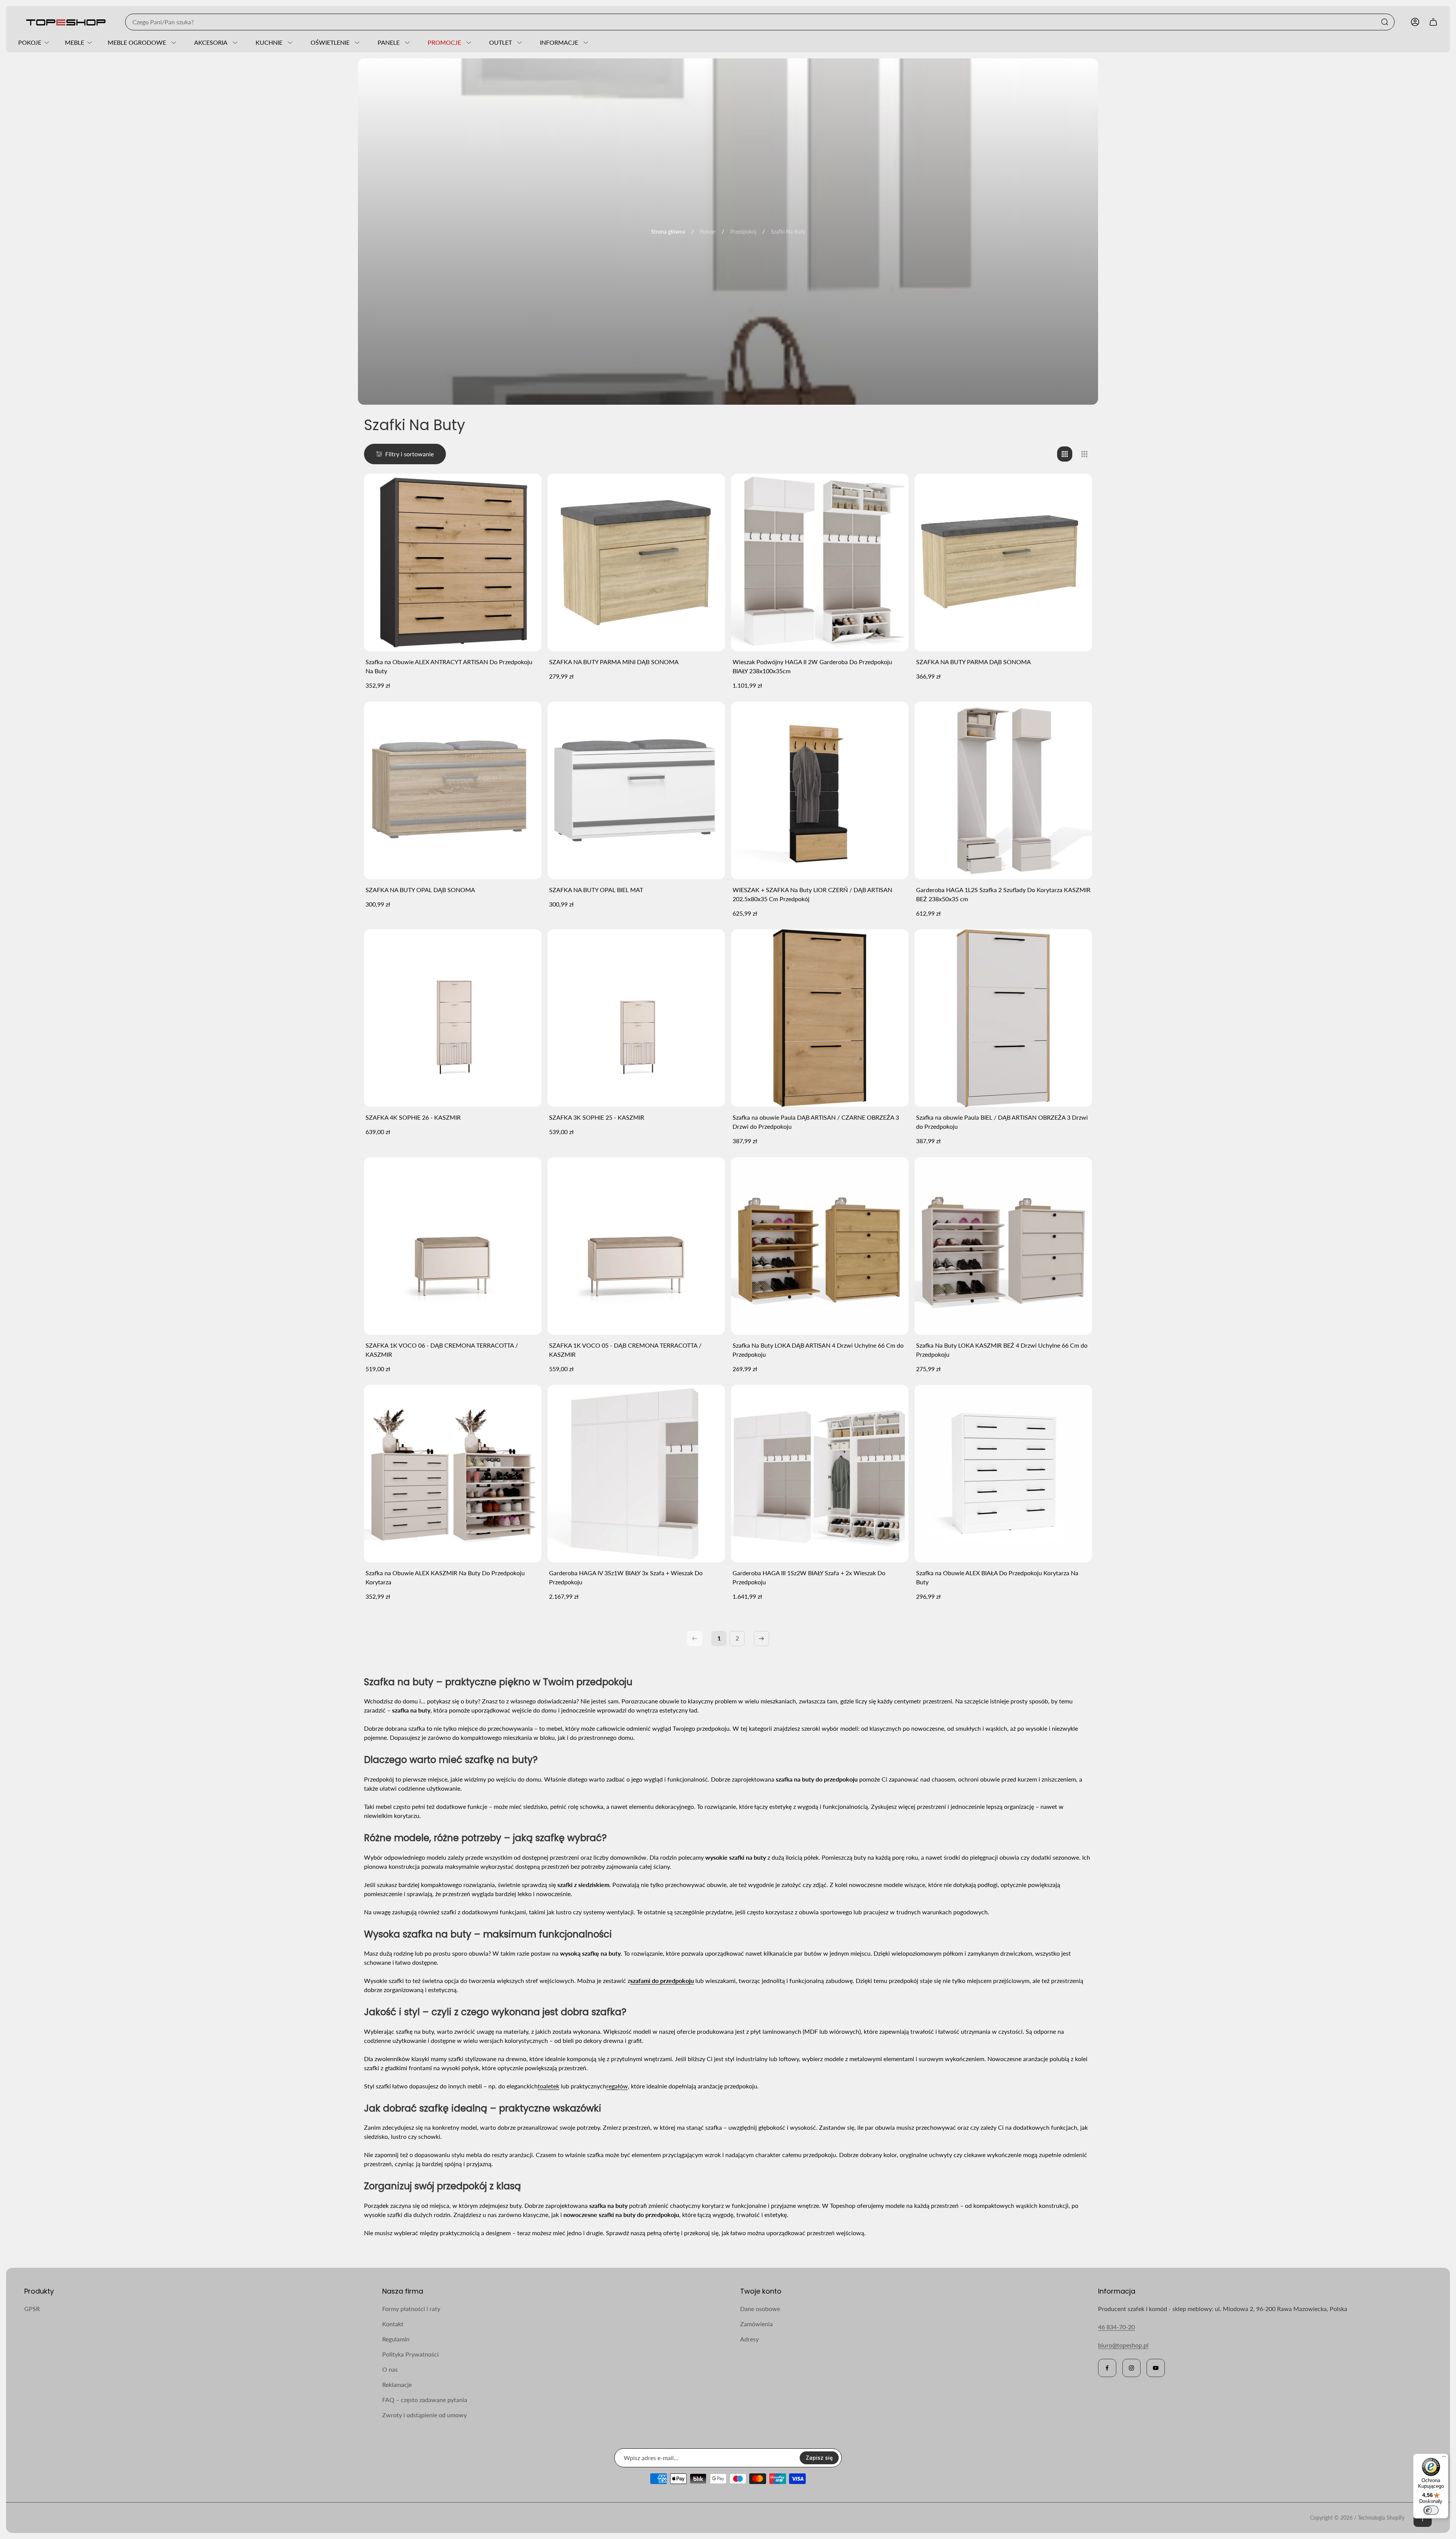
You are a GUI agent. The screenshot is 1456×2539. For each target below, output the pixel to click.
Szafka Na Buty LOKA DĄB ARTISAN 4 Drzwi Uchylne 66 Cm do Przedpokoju (818, 1350)
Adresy (749, 2339)
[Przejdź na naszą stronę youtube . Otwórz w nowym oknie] (1156, 2368)
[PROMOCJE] (468, 42)
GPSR (32, 2309)
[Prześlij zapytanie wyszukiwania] (1385, 22)
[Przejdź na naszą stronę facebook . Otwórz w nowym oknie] (1107, 2368)
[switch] (1431, 2510)
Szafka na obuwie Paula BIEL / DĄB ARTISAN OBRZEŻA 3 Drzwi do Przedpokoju (1002, 1122)
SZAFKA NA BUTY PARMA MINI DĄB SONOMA (614, 662)
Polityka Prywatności (410, 2354)
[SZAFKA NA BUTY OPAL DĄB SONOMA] (453, 790)
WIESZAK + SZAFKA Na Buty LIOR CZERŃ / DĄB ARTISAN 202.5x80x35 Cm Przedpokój (812, 894)
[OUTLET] (518, 42)
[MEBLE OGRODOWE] (173, 42)
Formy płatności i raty (411, 2309)
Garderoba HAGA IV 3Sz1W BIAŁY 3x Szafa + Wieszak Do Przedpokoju (626, 1577)
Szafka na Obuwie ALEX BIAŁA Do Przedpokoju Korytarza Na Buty (997, 1577)
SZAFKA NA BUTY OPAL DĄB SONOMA (420, 890)
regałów (617, 2086)
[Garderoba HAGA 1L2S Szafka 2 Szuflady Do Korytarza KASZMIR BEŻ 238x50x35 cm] (1003, 790)
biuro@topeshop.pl (1123, 2345)
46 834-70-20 (1116, 2327)
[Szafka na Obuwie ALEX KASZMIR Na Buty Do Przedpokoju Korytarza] (453, 1474)
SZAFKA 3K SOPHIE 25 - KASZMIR (597, 1117)
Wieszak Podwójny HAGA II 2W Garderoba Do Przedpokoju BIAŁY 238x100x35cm (812, 666)
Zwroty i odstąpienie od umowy (424, 2415)
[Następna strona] (761, 1639)
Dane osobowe (760, 2309)
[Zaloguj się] (1415, 22)
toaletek (548, 2086)
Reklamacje (397, 2384)
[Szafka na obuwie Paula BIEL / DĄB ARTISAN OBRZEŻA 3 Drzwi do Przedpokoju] (1003, 1018)
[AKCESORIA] (234, 42)
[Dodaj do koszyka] (526, 489)
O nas (390, 2369)
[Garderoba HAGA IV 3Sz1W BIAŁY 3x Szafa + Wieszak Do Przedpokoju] (636, 1474)
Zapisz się (819, 2458)
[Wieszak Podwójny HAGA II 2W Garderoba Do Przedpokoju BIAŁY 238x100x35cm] (820, 562)
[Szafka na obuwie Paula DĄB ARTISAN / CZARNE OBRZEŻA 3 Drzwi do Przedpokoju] (820, 1018)
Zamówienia (756, 2324)
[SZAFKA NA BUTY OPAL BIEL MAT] (636, 790)
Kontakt (393, 2324)
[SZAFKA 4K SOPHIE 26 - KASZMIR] (453, 1018)
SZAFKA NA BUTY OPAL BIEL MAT (596, 890)
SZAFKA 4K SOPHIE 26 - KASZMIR (413, 1117)
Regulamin (396, 2339)
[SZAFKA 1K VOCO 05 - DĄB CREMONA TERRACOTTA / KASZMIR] (636, 1246)
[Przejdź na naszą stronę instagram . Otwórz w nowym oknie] (1131, 2368)
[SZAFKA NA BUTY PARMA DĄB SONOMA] (1003, 562)
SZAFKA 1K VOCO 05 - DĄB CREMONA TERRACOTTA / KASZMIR (625, 1350)
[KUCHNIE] (289, 42)
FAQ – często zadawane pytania (425, 2400)
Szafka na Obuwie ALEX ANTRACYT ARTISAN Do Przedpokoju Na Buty (449, 666)
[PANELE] (406, 42)
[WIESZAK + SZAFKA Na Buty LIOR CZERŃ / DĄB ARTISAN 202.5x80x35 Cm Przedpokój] (820, 790)
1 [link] (719, 1638)
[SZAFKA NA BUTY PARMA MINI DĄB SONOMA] (636, 562)
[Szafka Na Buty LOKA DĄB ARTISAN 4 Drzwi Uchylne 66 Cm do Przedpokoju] (820, 1246)
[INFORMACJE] (585, 42)
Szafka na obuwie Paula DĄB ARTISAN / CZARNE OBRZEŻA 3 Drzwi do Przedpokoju (816, 1122)
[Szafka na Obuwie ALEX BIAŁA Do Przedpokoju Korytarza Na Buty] (1003, 1474)
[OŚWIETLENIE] (356, 42)
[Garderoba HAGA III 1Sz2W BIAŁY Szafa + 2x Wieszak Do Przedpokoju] (820, 1474)
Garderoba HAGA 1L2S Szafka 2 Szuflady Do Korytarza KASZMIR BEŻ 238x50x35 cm (1003, 894)
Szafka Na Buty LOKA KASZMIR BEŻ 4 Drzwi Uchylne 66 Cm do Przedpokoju (1002, 1350)
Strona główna (668, 232)
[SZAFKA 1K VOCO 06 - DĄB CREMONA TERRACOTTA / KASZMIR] (453, 1246)
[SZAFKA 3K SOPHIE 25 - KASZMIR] (636, 1018)
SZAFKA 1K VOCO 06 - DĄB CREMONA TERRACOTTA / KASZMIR (442, 1350)
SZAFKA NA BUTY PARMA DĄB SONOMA (974, 662)
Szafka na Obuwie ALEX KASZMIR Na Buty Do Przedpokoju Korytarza (445, 1577)
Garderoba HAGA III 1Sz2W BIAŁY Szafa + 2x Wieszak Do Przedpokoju (809, 1577)
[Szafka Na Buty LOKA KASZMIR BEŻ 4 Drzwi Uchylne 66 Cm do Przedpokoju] (1003, 1246)
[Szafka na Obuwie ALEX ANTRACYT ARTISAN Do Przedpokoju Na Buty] (453, 562)
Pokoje (708, 232)
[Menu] (1444, 2458)
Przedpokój (743, 232)
